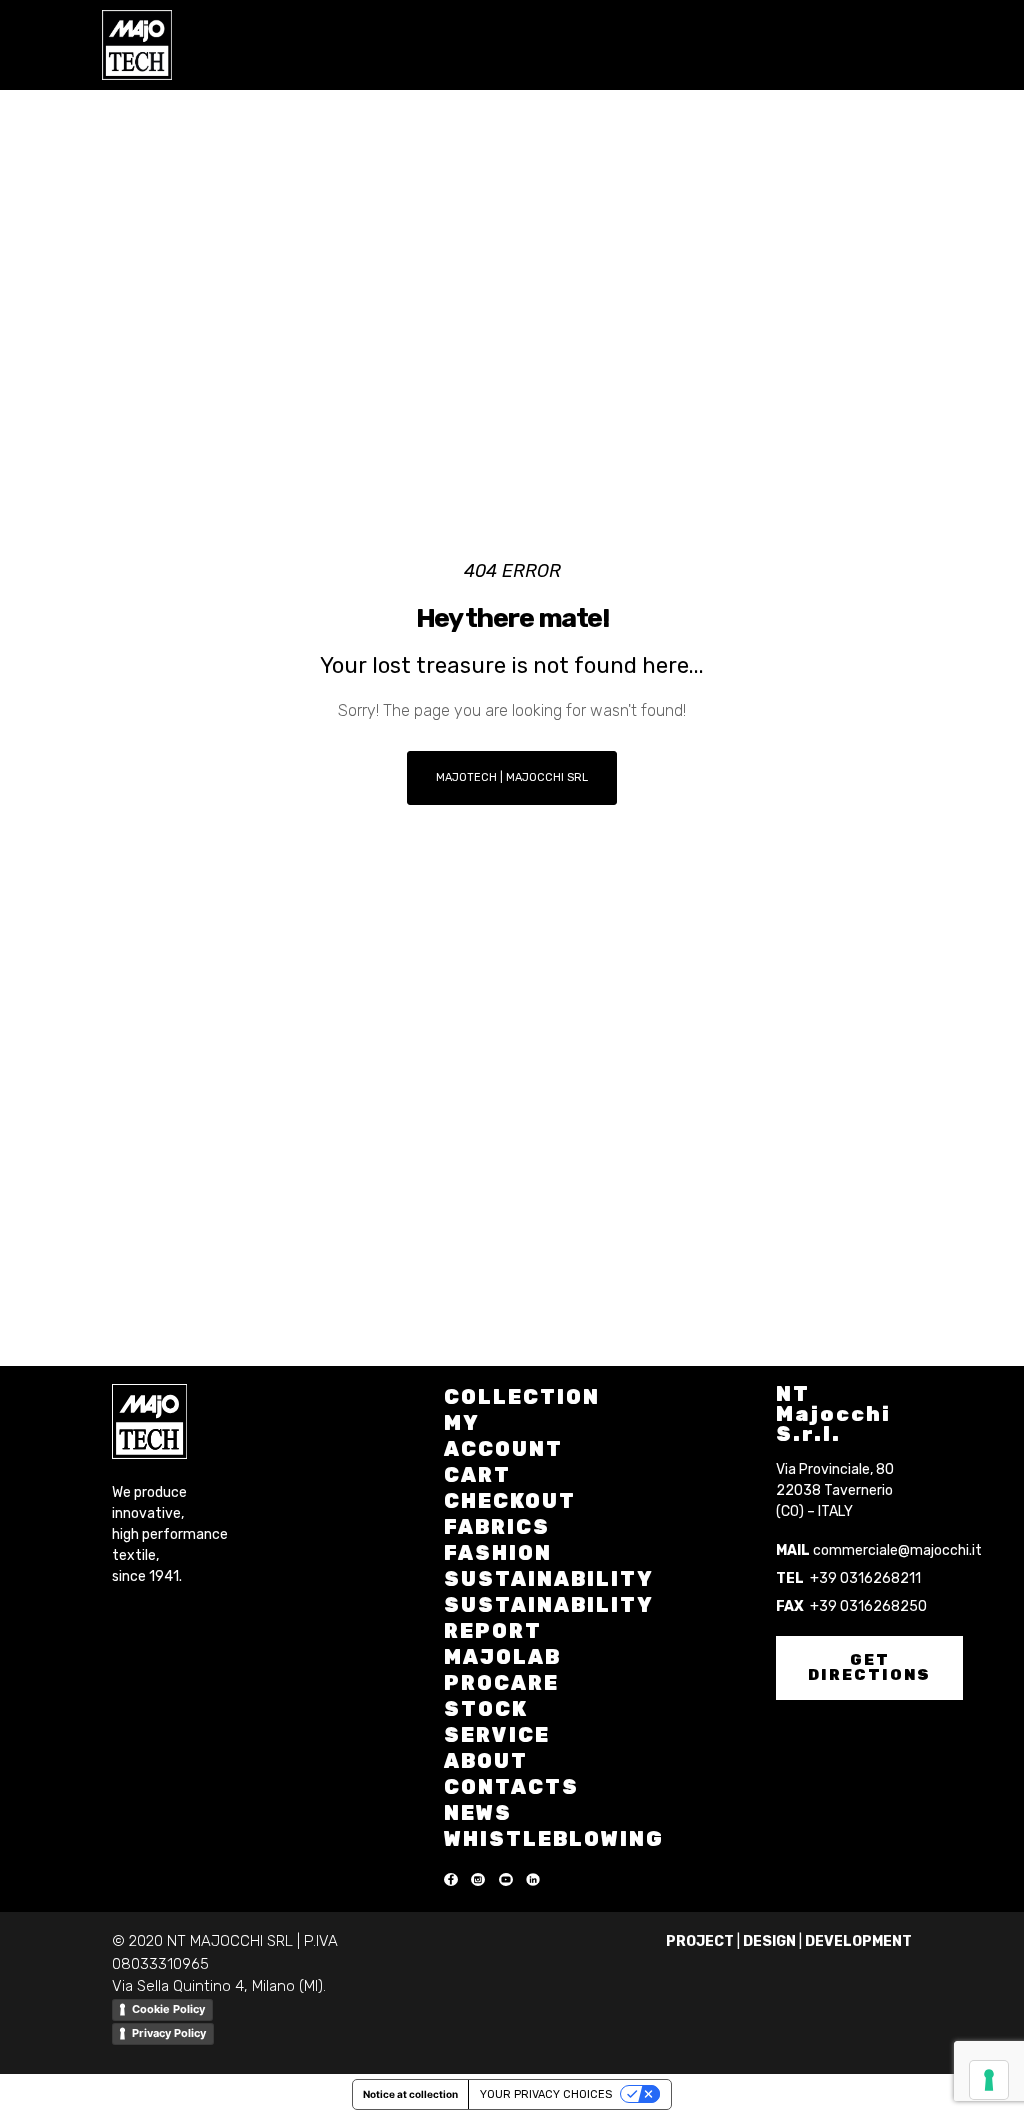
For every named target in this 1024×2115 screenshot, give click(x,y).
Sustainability (549, 1579)
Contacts (511, 1787)
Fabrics (497, 1527)
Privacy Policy (169, 2033)
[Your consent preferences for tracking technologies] (989, 2080)
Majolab (502, 1657)
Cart (477, 1475)
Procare (501, 1683)
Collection (522, 1397)
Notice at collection (410, 2094)
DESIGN (769, 1941)
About (486, 1761)
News (478, 1813)
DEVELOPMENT (858, 1941)
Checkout (510, 1501)
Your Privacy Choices (546, 2094)
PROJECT (700, 1941)
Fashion (498, 1553)
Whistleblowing (554, 1839)
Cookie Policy (168, 2009)
